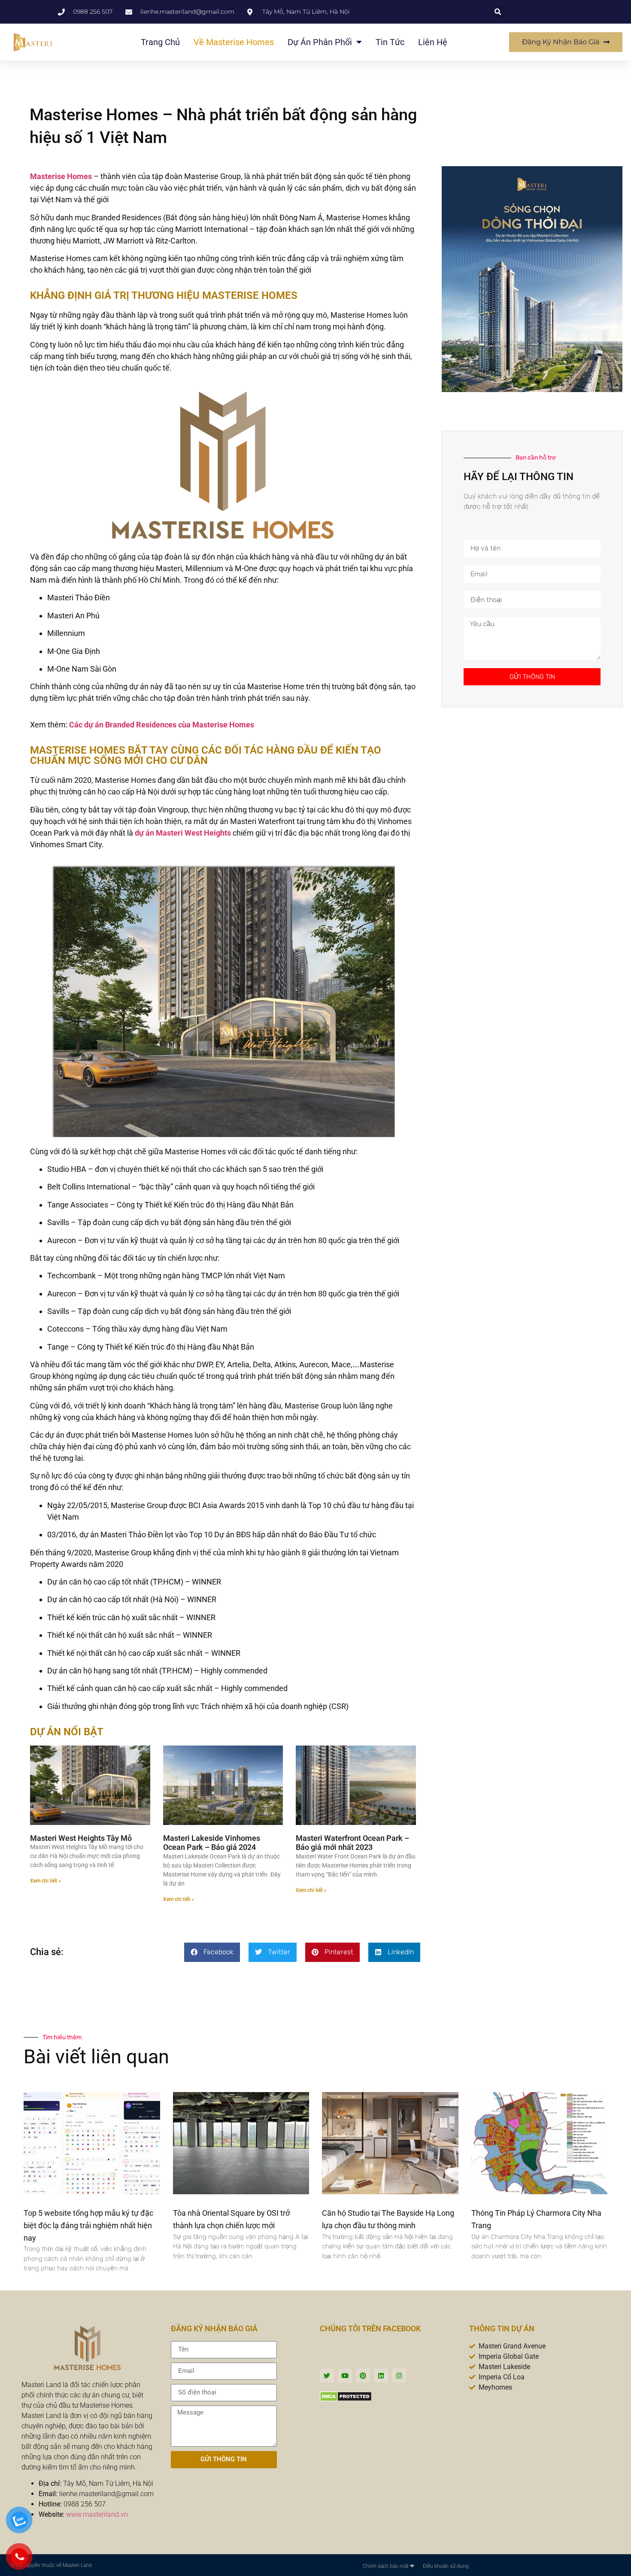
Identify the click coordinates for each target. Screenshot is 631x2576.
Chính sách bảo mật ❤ (388, 2566)
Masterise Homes (61, 176)
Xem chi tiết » (46, 1881)
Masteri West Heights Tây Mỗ (81, 1838)
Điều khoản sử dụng (446, 2566)
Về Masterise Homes (234, 42)
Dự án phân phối (320, 42)
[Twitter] (327, 2376)
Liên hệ (433, 42)
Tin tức (390, 42)
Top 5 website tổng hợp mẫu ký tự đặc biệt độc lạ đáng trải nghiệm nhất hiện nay (88, 2225)
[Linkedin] (381, 2376)
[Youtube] (345, 2376)
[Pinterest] (363, 2376)
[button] (498, 12)
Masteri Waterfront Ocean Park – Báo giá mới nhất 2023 (352, 1843)
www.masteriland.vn (97, 2514)
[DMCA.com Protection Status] (346, 2399)
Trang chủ (160, 42)
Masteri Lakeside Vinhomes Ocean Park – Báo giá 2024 (212, 1843)
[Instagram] (399, 2376)
